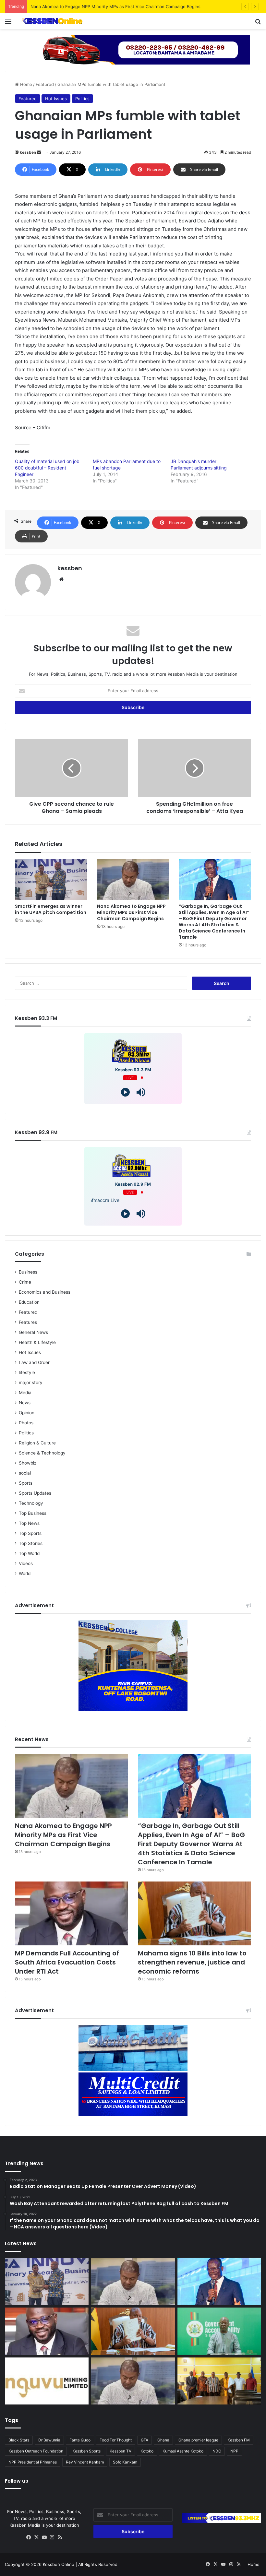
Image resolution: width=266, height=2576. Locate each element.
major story (31, 1383)
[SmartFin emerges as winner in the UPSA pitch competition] (51, 880)
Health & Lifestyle (37, 1342)
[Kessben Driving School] (133, 49)
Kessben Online (59, 2564)
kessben (28, 152)
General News (33, 1332)
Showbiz (28, 1463)
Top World (29, 1553)
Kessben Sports (86, 2451)
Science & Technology (42, 1453)
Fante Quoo (80, 2440)
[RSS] (60, 2537)
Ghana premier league (198, 2440)
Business (28, 1272)
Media (25, 1393)
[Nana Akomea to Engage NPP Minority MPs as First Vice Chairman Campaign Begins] (133, 880)
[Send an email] (39, 152)
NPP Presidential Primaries (33, 2462)
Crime (25, 1282)
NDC (217, 2451)
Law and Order (34, 1362)
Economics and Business (45, 1292)
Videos (26, 1563)
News (25, 1403)
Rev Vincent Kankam (85, 2462)
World (25, 1573)
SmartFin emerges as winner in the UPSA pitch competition (51, 909)
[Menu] (8, 24)
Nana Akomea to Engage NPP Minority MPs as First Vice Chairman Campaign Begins (131, 912)
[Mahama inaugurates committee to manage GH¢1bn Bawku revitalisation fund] (219, 2381)
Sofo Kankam (125, 2462)
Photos (26, 1423)
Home (25, 84)
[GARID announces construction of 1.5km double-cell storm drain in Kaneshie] (219, 2331)
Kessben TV (121, 2451)
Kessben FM (239, 2440)
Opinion (27, 1413)
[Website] (61, 579)
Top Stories (31, 1543)
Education (29, 1302)
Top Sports (30, 1533)
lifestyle (27, 1372)
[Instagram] (52, 2537)
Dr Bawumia (49, 2440)
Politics (82, 99)
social (25, 1473)
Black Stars (19, 2440)
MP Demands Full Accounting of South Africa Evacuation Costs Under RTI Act (67, 1962)
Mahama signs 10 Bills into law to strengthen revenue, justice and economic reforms (192, 1962)
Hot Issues (56, 99)
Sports (26, 1483)
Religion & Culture (37, 1443)
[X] (37, 2537)
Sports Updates (35, 1493)
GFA (145, 2440)
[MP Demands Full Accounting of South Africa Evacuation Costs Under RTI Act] (72, 1913)
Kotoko (147, 2451)
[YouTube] (44, 2537)
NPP (234, 2451)
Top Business (33, 1513)
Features (28, 1322)
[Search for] (258, 24)
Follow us (17, 2481)
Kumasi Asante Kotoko (183, 2451)
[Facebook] (29, 2537)
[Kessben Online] (52, 21)
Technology (31, 1503)
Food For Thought (116, 2440)
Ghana (163, 2440)
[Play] (125, 1092)
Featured (45, 84)
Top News (29, 1523)
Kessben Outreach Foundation (36, 2451)
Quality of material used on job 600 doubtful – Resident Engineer (47, 468)
